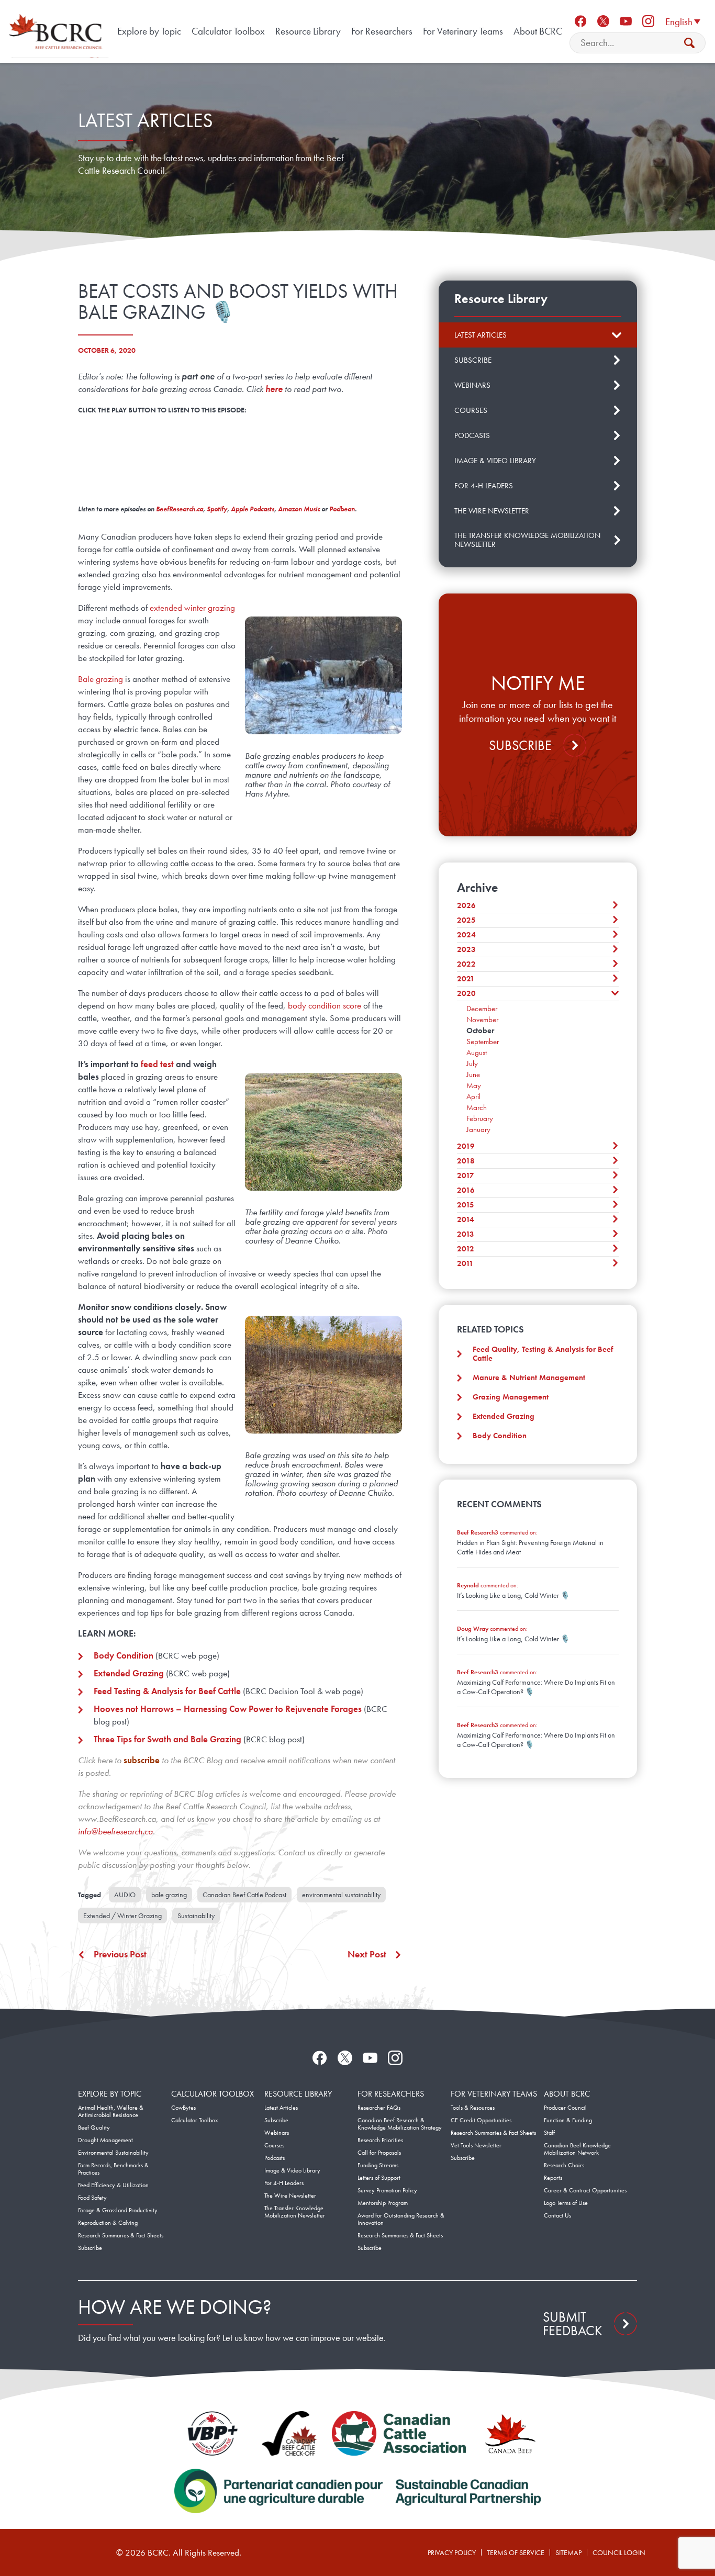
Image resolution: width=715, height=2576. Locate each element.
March (477, 1107)
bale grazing (169, 1895)
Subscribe (520, 745)
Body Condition (500, 1436)
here (274, 389)
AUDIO (125, 1895)
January (478, 1129)
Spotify (217, 509)
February (480, 1118)
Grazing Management (511, 1397)
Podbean (342, 509)
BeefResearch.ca (180, 509)
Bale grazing (100, 679)
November (482, 1020)
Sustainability (196, 1916)
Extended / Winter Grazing (122, 1916)
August (477, 1052)
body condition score (325, 1005)
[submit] (689, 43)
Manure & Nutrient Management (529, 1377)
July (472, 1063)
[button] (683, 21)
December (482, 1009)
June (473, 1074)
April (473, 1096)
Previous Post (120, 1954)
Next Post (367, 1954)
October (480, 1031)
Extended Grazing (504, 1416)
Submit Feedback (573, 2324)
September (483, 1041)
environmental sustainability (341, 1895)
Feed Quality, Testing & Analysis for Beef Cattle (543, 1354)
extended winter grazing (192, 608)
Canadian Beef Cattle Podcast (244, 1895)
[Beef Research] (58, 31)
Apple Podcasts (253, 509)
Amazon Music (299, 509)
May (474, 1085)
